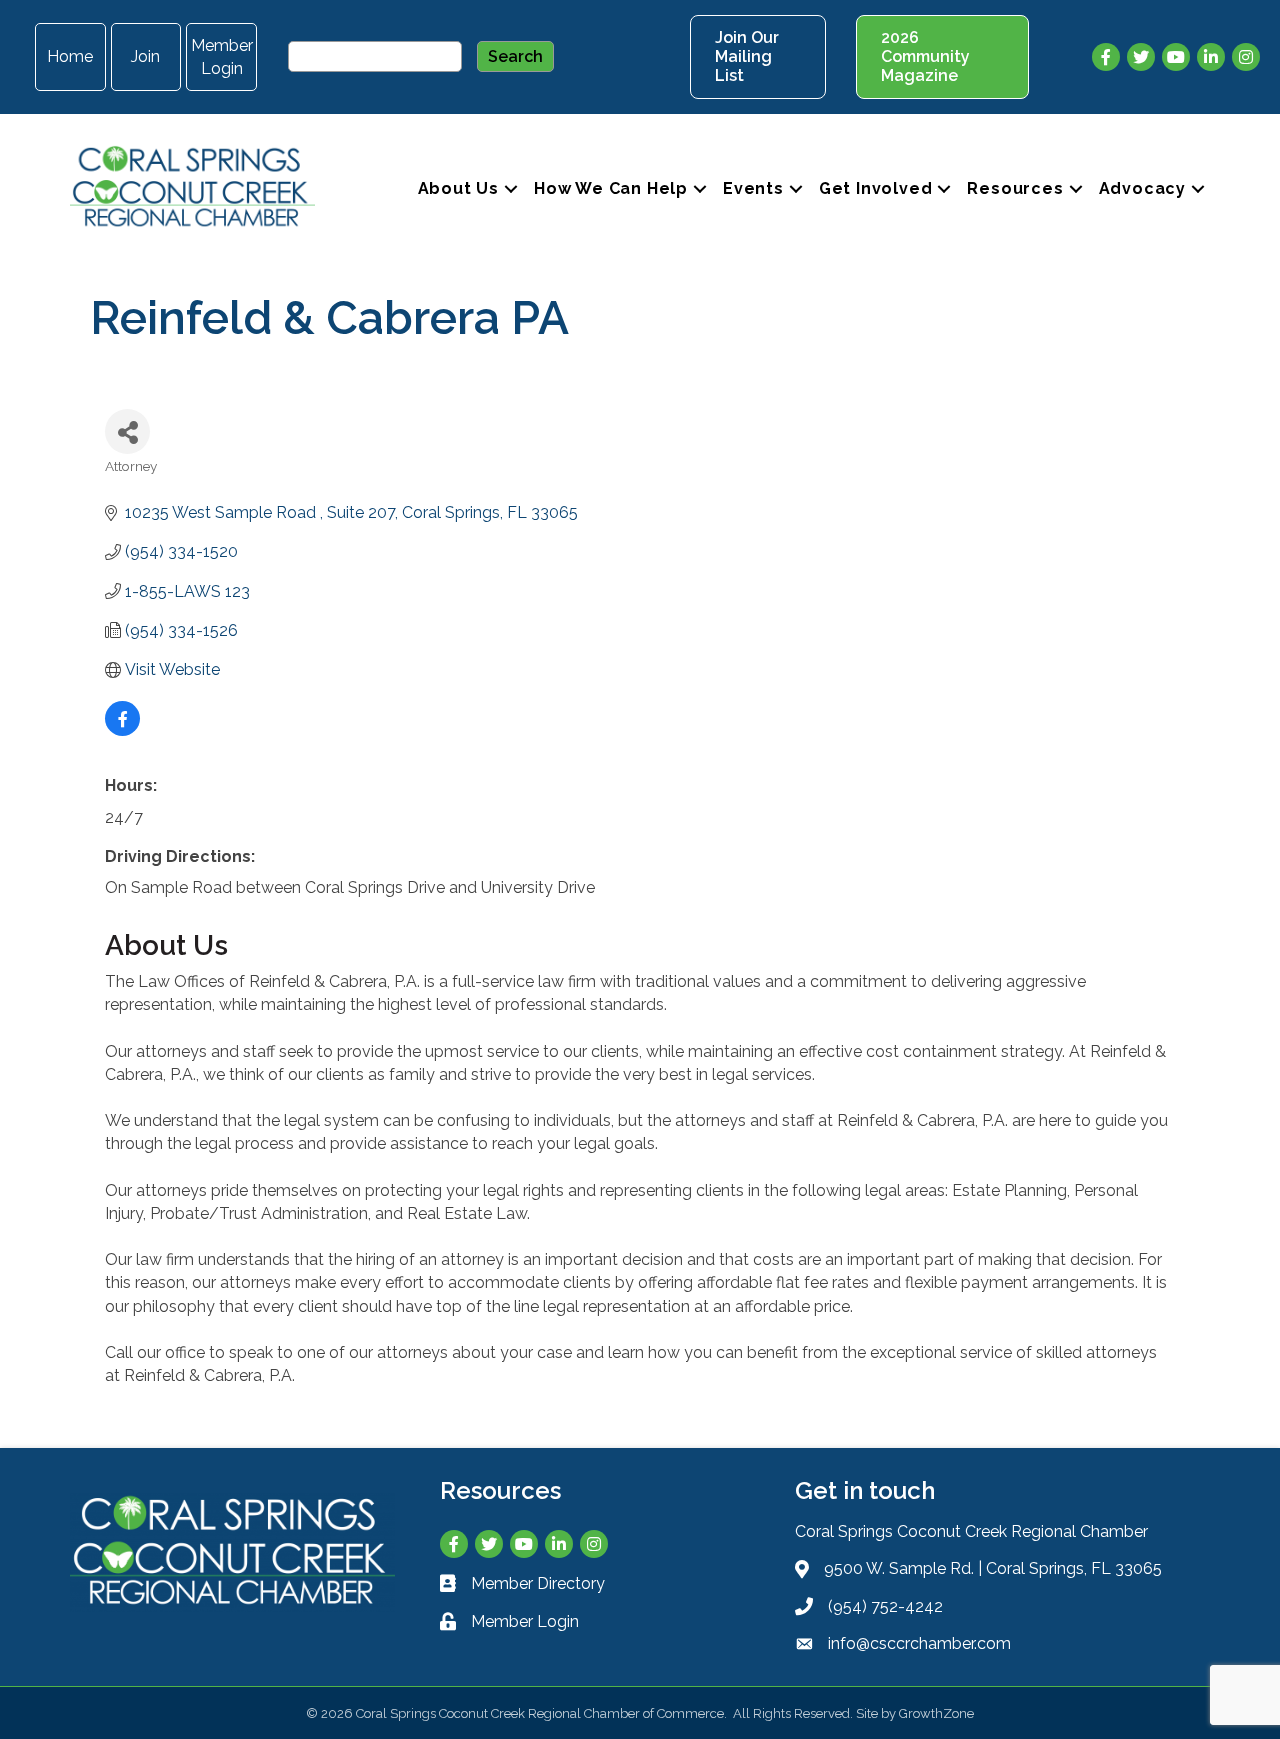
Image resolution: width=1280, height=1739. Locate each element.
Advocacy (1142, 188)
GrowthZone (936, 1713)
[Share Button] (127, 431)
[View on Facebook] (122, 730)
